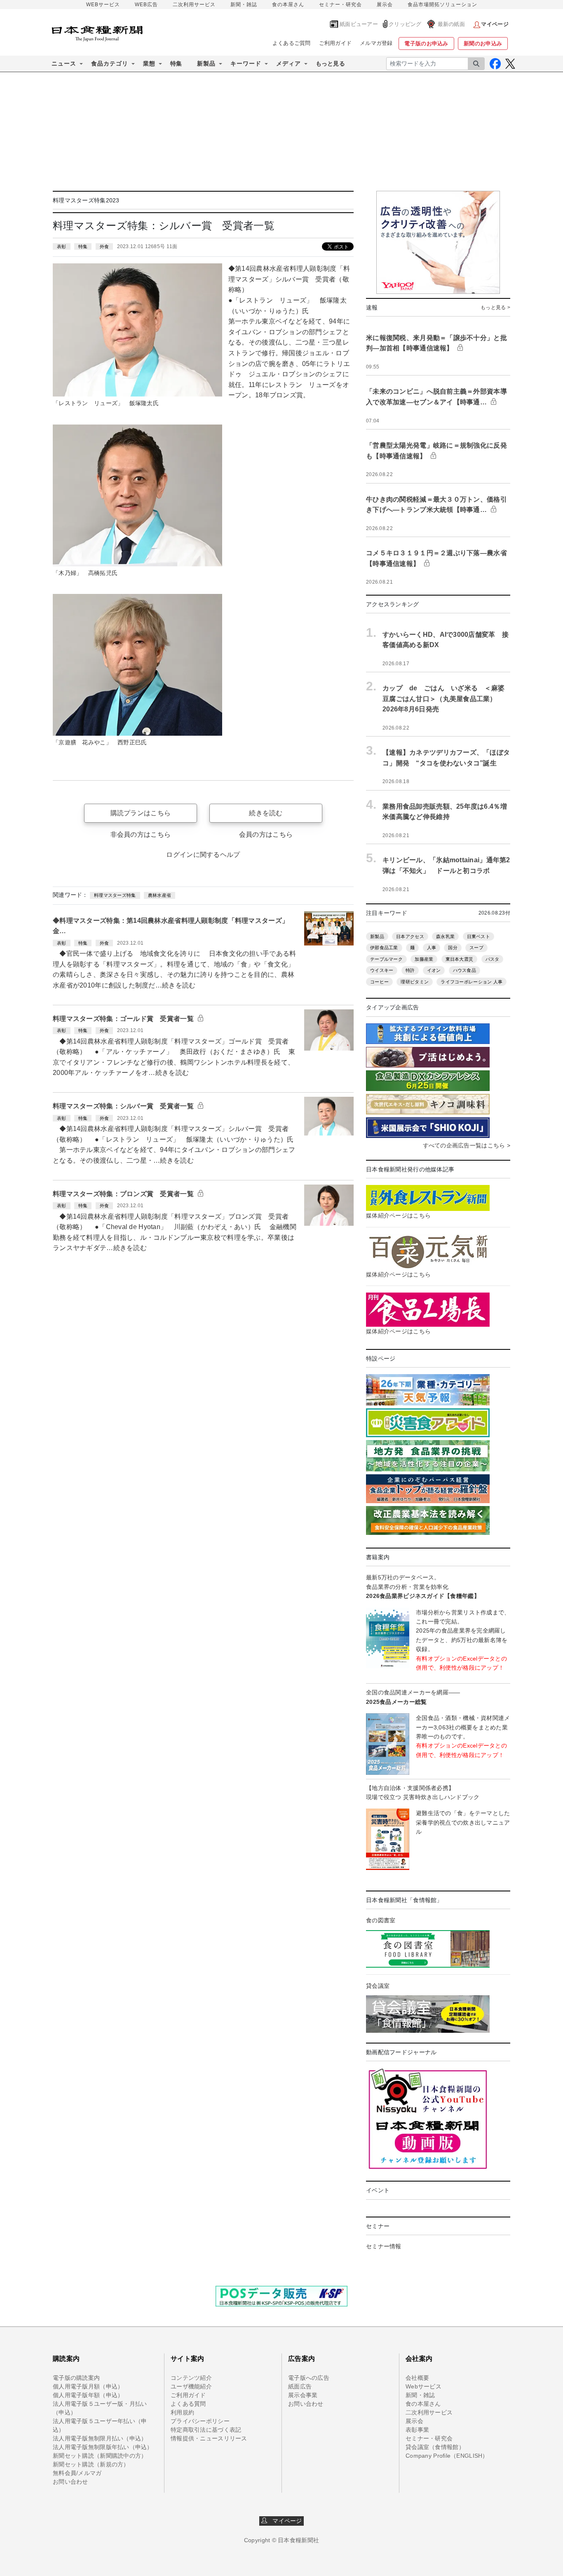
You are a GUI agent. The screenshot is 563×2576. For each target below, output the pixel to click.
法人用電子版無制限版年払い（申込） (103, 2447)
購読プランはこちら (141, 813)
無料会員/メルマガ (77, 2473)
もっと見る (330, 63)
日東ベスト (479, 936)
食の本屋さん (288, 5)
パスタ (493, 959)
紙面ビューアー (359, 24)
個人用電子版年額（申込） (88, 2395)
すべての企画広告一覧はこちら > (467, 1145)
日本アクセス (410, 936)
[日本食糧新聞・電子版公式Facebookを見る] (495, 64)
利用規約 (182, 2412)
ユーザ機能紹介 (191, 2386)
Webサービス (423, 2386)
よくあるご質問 (292, 43)
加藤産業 (424, 959)
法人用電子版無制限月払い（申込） (100, 2438)
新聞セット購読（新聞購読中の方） (100, 2456)
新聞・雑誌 (244, 5)
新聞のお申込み (483, 43)
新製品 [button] (206, 63)
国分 (453, 948)
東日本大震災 (460, 959)
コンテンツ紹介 (191, 2378)
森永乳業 (445, 936)
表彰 (62, 246)
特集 (176, 63)
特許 (410, 970)
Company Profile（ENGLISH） (447, 2456)
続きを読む (266, 813)
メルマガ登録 (376, 43)
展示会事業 (303, 2395)
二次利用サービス (194, 5)
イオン (434, 970)
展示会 (385, 5)
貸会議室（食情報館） (435, 2447)
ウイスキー (382, 970)
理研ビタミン (415, 982)
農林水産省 (160, 895)
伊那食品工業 (384, 948)
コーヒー (379, 982)
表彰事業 (417, 2430)
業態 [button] (149, 63)
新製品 (377, 936)
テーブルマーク (386, 959)
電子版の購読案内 (76, 2378)
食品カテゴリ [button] (110, 63)
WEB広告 (146, 5)
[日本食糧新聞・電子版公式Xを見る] (510, 64)
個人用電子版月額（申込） (88, 2386)
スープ (476, 948)
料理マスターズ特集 (115, 895)
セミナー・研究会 (340, 5)
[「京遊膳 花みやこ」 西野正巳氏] (137, 664)
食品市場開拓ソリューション (442, 5)
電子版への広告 (309, 2378)
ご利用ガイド (335, 43)
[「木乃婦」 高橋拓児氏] (137, 495)
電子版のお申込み (426, 43)
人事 (432, 948)
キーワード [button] (246, 63)
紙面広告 (300, 2386)
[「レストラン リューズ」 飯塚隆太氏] (137, 329)
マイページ (285, 2521)
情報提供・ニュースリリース (209, 2438)
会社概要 (417, 2378)
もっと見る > (495, 307)
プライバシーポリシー (200, 2421)
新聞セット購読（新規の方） (91, 2464)
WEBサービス (103, 5)
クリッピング (405, 24)
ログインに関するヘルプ (203, 855)
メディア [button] (289, 63)
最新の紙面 (451, 24)
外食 (104, 246)
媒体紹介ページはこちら (398, 1215)
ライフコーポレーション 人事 (472, 982)
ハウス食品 (464, 970)
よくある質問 (188, 2404)
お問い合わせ (70, 2482)
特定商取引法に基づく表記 (206, 2430)
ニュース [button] (64, 63)
